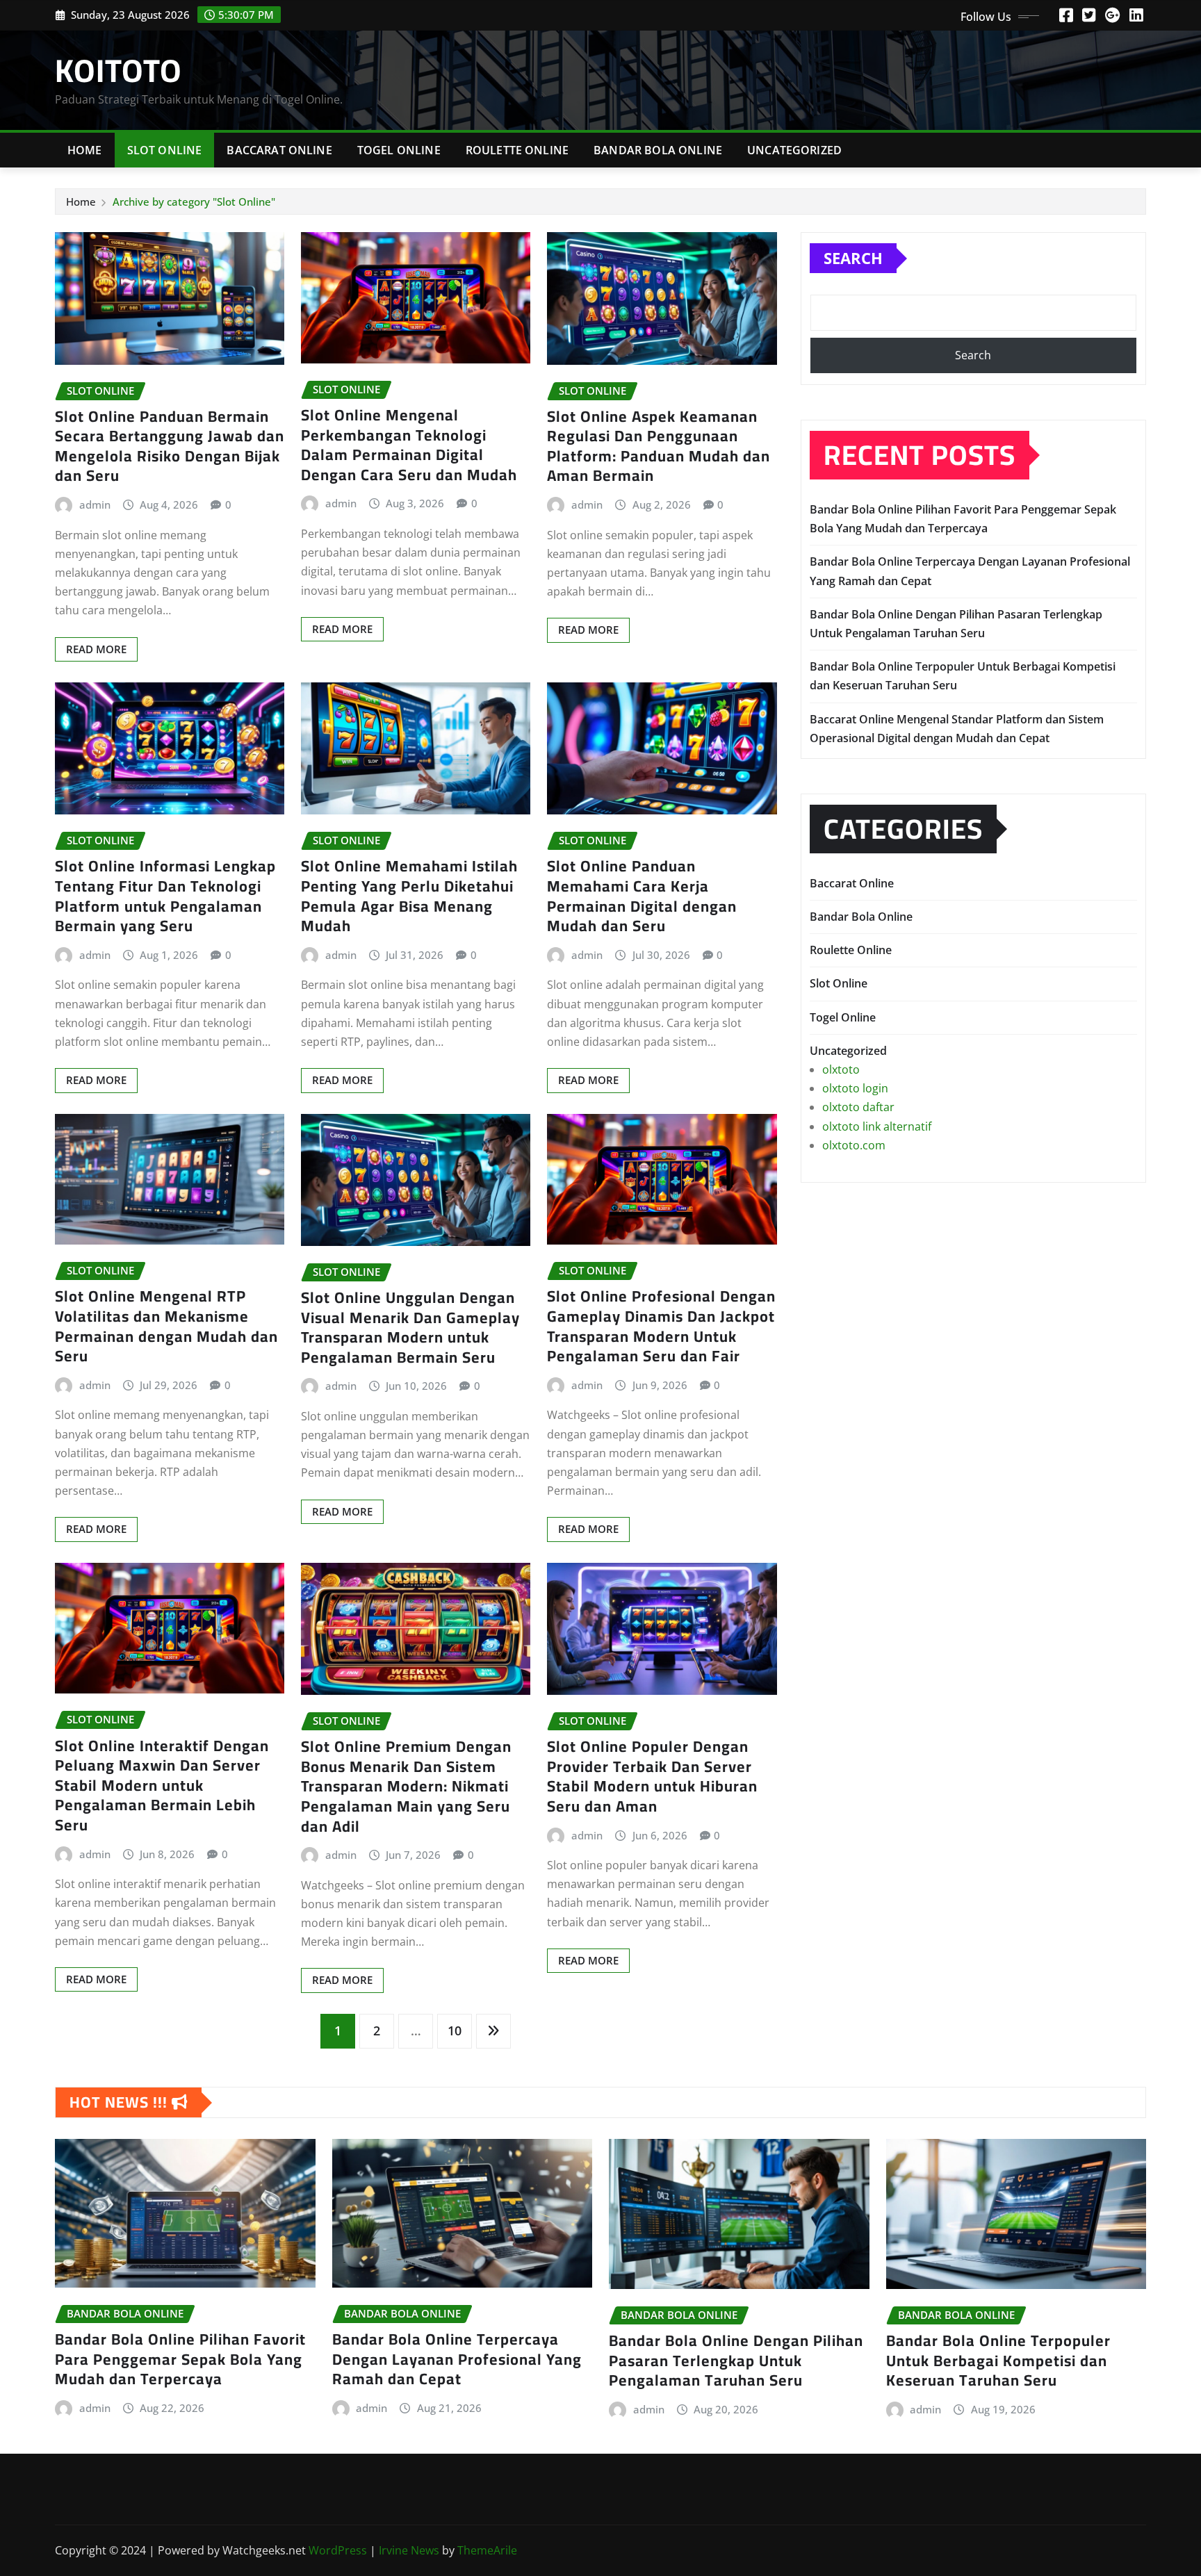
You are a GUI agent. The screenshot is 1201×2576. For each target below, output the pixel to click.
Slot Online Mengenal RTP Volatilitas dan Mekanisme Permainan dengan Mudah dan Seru (166, 1326)
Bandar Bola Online (658, 150)
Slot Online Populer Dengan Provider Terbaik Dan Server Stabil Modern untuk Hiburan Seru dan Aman (652, 1776)
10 (455, 2031)
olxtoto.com (854, 1145)
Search (853, 258)
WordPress (338, 2550)
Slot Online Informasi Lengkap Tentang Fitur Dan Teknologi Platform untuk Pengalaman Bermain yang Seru (165, 896)
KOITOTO (119, 70)
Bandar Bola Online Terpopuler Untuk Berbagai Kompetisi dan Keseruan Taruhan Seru (998, 2360)
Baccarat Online (279, 150)
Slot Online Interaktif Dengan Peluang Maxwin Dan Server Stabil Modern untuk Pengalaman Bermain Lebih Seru (162, 1785)
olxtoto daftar (858, 1107)
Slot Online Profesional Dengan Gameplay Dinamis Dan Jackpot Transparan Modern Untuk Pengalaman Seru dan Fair (661, 1326)
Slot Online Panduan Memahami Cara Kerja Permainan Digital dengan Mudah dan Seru (642, 896)
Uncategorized (794, 150)
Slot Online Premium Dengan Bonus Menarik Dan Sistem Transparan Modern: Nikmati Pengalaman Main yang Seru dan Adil (406, 1786)
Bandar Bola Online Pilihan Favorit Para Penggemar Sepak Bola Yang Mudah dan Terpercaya (180, 2359)
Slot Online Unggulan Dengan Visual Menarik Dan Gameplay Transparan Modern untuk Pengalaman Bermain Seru (410, 1327)
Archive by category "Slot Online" (194, 202)
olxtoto (841, 1069)
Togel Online (399, 150)
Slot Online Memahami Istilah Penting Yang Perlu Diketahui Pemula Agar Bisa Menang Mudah (409, 896)
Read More (96, 649)
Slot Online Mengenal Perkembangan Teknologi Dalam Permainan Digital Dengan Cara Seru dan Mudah (409, 445)
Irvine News (409, 2550)
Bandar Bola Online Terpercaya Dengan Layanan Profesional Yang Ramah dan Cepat (457, 2359)
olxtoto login (855, 1088)
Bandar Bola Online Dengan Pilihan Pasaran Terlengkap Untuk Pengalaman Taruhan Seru (736, 2360)
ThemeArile (487, 2550)
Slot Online (165, 150)
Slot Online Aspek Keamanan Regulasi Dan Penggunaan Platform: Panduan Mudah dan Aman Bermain (659, 446)
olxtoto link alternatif (877, 1126)
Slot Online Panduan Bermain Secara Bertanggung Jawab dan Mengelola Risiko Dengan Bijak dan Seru (170, 446)
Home (85, 150)
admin (95, 504)
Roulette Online (517, 150)
